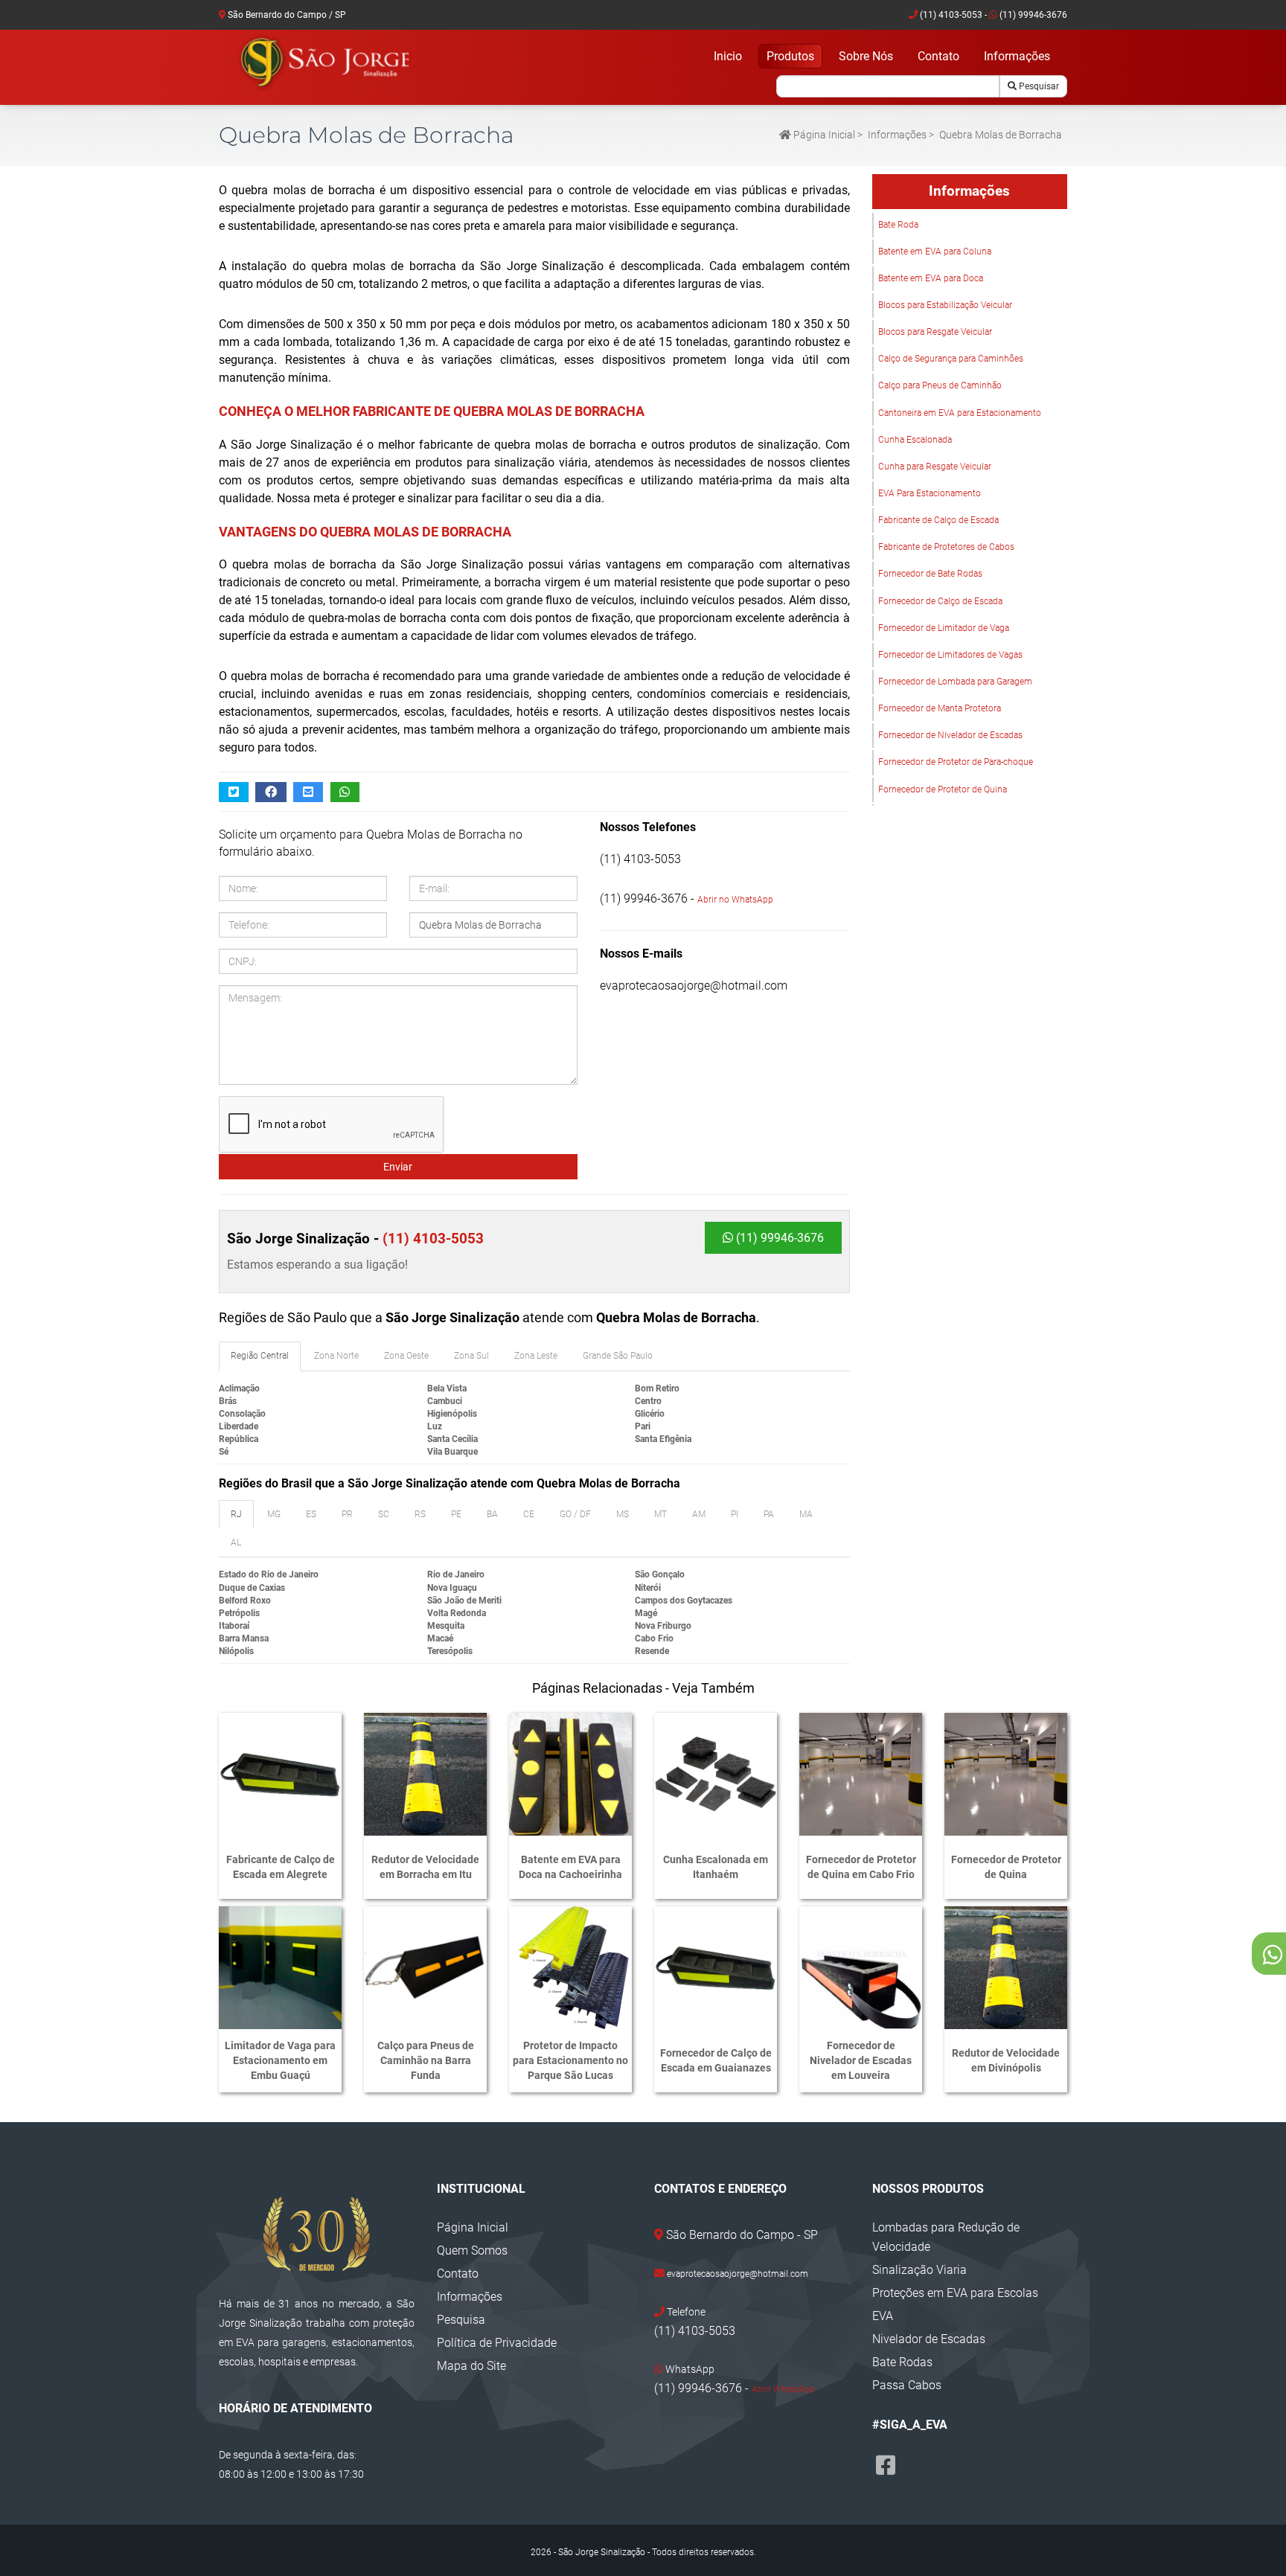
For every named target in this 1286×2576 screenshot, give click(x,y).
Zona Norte (336, 1356)
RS (420, 1514)
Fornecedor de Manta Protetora (940, 708)
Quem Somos (472, 2250)
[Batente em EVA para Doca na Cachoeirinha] (570, 1774)
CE (529, 1514)
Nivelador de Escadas (929, 2339)
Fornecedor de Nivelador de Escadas (950, 735)
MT (660, 1514)
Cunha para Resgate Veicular (935, 467)
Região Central (260, 1356)
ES (311, 1514)
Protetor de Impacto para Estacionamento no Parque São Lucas (570, 2060)
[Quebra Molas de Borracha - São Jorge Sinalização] (323, 63)
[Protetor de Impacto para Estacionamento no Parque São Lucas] (570, 1968)
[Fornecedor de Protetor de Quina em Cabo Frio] (861, 1774)
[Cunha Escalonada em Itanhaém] (716, 1774)
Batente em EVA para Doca (931, 278)
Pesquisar (1038, 86)
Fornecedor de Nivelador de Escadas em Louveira (861, 2060)
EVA (883, 2316)
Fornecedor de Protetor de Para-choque (956, 762)
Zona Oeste (406, 1356)
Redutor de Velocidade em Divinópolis (1006, 2060)
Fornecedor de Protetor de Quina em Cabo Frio (861, 1867)
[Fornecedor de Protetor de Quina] (1006, 1774)
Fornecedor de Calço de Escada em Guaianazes (716, 2060)
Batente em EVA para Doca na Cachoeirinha (570, 1867)
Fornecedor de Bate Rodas (930, 574)
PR (347, 1514)
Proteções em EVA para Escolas (955, 2293)
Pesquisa (461, 2320)
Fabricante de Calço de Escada (938, 520)
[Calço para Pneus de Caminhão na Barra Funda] (425, 1968)
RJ (236, 1514)
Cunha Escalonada (915, 440)
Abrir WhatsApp (783, 2389)
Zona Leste (536, 1356)
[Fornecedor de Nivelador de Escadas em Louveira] (861, 1968)
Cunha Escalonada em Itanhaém (716, 1867)
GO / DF (575, 1514)
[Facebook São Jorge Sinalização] (886, 2466)
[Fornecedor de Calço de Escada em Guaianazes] (716, 1968)
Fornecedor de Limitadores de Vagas (950, 655)
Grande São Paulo (618, 1356)
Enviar (398, 1167)
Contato (938, 56)
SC (384, 1514)
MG (274, 1514)
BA (492, 1514)
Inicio (728, 56)
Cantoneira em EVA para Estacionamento (960, 413)
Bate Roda (898, 225)
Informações (1017, 56)
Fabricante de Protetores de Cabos (946, 547)
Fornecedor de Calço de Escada (940, 601)
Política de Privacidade (497, 2343)
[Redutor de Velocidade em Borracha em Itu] (425, 1774)
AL (236, 1542)
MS (623, 1514)
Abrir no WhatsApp (735, 900)
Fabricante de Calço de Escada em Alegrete (281, 1867)
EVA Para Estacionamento (930, 493)
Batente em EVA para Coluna (935, 251)
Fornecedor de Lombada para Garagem (955, 682)
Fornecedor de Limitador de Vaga (944, 628)
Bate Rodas (902, 2362)
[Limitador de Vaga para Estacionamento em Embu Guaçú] (280, 1968)
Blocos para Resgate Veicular (935, 332)
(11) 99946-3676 (1032, 15)
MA (806, 1514)
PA (769, 1514)
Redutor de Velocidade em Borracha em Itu (425, 1867)
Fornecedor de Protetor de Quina (943, 789)
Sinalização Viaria (919, 2270)
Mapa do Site (471, 2366)
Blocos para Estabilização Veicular (945, 305)
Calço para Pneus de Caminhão (940, 385)
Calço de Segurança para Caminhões (951, 359)
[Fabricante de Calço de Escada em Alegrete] (280, 1774)
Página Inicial (823, 135)
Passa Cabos (907, 2385)
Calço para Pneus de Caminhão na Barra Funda (426, 2060)
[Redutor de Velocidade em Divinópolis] (1006, 1968)
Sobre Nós (866, 56)
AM (699, 1514)
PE (456, 1514)
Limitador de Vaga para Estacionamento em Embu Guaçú (280, 2060)
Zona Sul (471, 1356)
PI (735, 1514)
